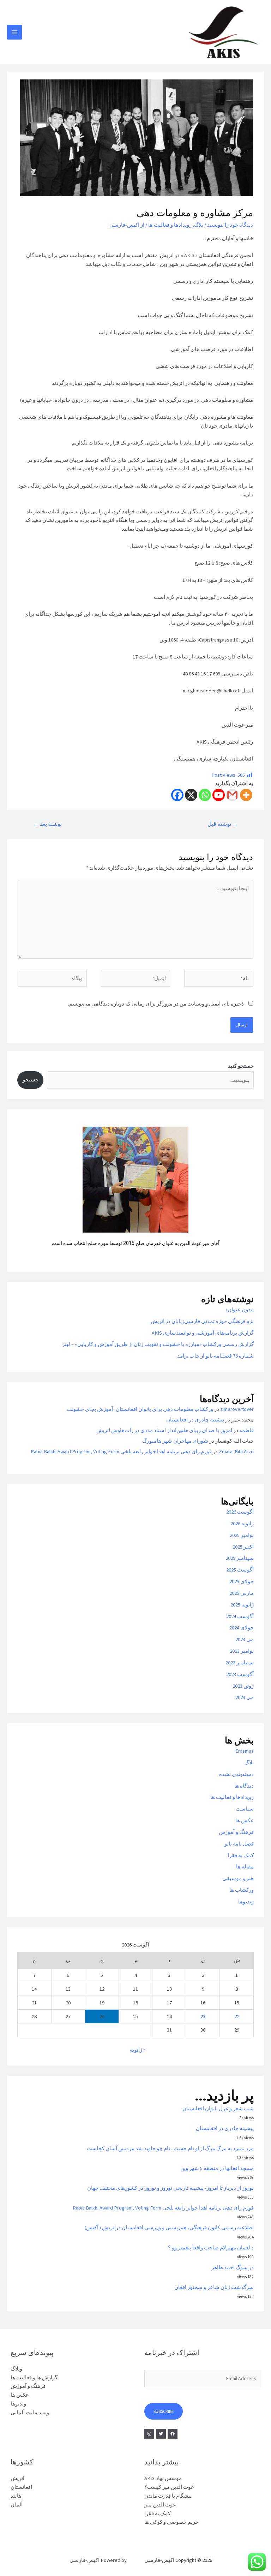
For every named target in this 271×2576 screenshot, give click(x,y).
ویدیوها (246, 1902)
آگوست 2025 (240, 1570)
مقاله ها (245, 1867)
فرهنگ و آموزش (236, 1832)
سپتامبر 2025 (240, 1558)
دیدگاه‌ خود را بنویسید (230, 225)
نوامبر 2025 (242, 1535)
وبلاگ (16, 2369)
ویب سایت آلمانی (30, 2413)
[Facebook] (177, 795)
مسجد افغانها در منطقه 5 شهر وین (217, 2168)
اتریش (17, 2478)
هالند (16, 2496)
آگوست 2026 (240, 1512)
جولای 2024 (242, 1628)
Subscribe (164, 2411)
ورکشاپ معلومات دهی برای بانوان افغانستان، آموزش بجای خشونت (140, 1409)
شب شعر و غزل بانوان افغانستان (218, 2109)
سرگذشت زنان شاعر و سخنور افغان (214, 2287)
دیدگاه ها (244, 1786)
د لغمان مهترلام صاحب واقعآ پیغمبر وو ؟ (211, 2248)
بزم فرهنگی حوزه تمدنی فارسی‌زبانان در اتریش (202, 1321)
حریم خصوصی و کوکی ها (171, 2522)
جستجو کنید (241, 1066)
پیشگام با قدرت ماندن (168, 2496)
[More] (246, 795)
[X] (191, 795)
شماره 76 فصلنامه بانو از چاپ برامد (215, 1356)
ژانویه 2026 (242, 1523)
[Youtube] (219, 795)
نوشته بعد (47, 824)
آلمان (17, 2505)
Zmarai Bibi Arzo (236, 1451)
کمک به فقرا (241, 1855)
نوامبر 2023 (242, 1651)
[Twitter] (161, 2434)
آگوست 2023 (240, 1674)
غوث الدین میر (160, 2505)
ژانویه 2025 (242, 1605)
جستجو (31, 1080)
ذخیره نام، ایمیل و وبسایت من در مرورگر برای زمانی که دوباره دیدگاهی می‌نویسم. (156, 1004)
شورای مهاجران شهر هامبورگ (175, 1441)
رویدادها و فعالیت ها (170, 225)
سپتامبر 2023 (240, 1663)
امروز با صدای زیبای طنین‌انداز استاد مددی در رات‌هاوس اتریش (164, 1430)
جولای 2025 (242, 1581)
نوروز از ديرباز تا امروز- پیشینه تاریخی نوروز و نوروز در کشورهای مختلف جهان (170, 2188)
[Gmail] (232, 795)
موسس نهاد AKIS (163, 2478)
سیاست (245, 1809)
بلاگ (199, 225)
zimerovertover (237, 1409)
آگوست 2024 (240, 1616)
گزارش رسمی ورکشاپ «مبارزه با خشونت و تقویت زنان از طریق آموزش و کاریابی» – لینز (158, 1344)
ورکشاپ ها (242, 1890)
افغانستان (21, 2487)
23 (203, 2016)
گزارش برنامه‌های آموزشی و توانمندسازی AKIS (203, 1333)
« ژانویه (138, 2050)
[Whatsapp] (205, 795)
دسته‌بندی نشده (236, 1774)
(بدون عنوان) (240, 1310)
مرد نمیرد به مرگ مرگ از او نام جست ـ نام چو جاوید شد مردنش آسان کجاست (170, 2148)
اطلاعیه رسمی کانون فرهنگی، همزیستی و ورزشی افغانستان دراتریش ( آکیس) (169, 2228)
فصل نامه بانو (239, 1844)
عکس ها (245, 1820)
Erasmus (245, 1751)
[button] (28, 1191)
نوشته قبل (223, 824)
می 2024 (245, 1639)
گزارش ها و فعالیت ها (34, 2378)
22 (237, 2016)
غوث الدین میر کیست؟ (169, 2487)
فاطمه (246, 1430)
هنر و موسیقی (238, 1878)
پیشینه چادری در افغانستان (195, 1420)
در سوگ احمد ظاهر (233, 2267)
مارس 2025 (242, 1593)
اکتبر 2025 (243, 1547)
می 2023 (245, 1697)
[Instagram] (149, 2434)
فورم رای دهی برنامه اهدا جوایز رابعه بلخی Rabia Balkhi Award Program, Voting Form (121, 1451)
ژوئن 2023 (243, 1686)
